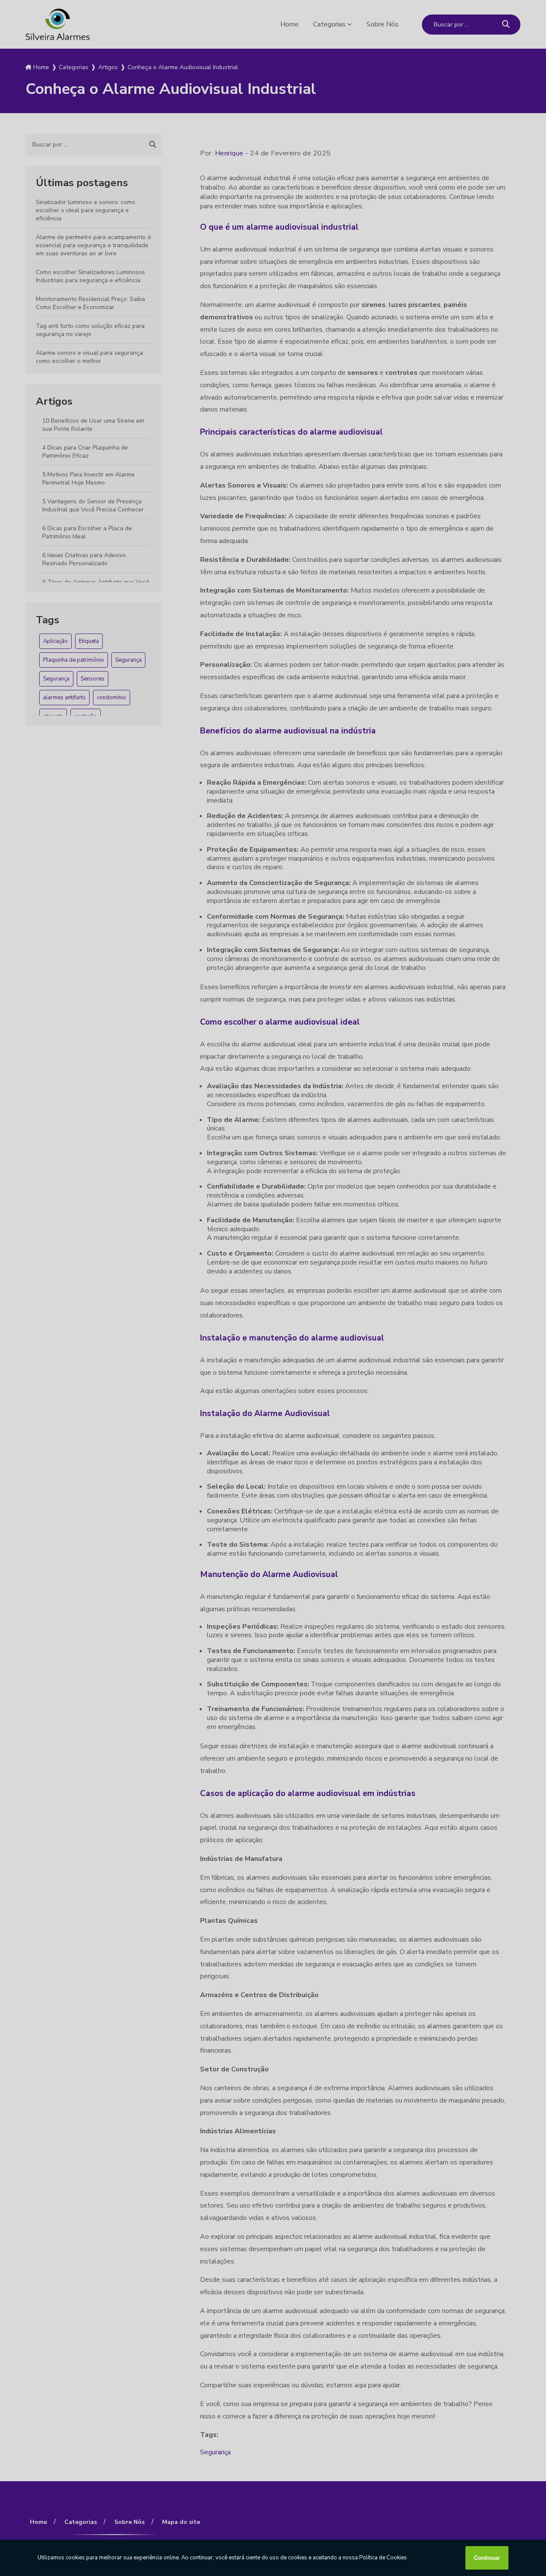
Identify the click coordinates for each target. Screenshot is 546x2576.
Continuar (487, 2558)
